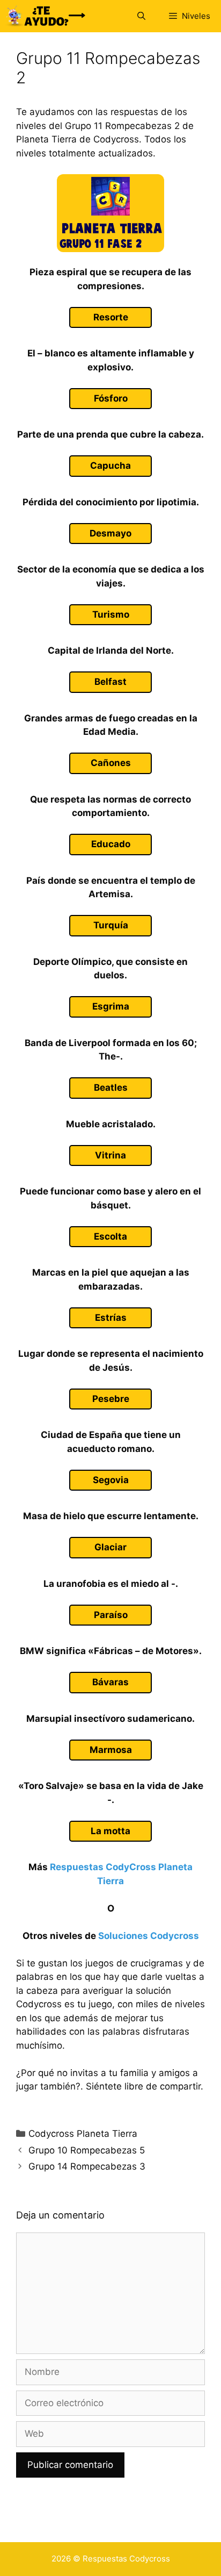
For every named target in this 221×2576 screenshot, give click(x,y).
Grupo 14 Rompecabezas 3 (87, 2166)
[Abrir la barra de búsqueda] (141, 16)
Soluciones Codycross (149, 1936)
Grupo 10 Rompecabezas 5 (87, 2150)
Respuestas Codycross (126, 2559)
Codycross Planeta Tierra (83, 2134)
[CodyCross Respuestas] (46, 16)
